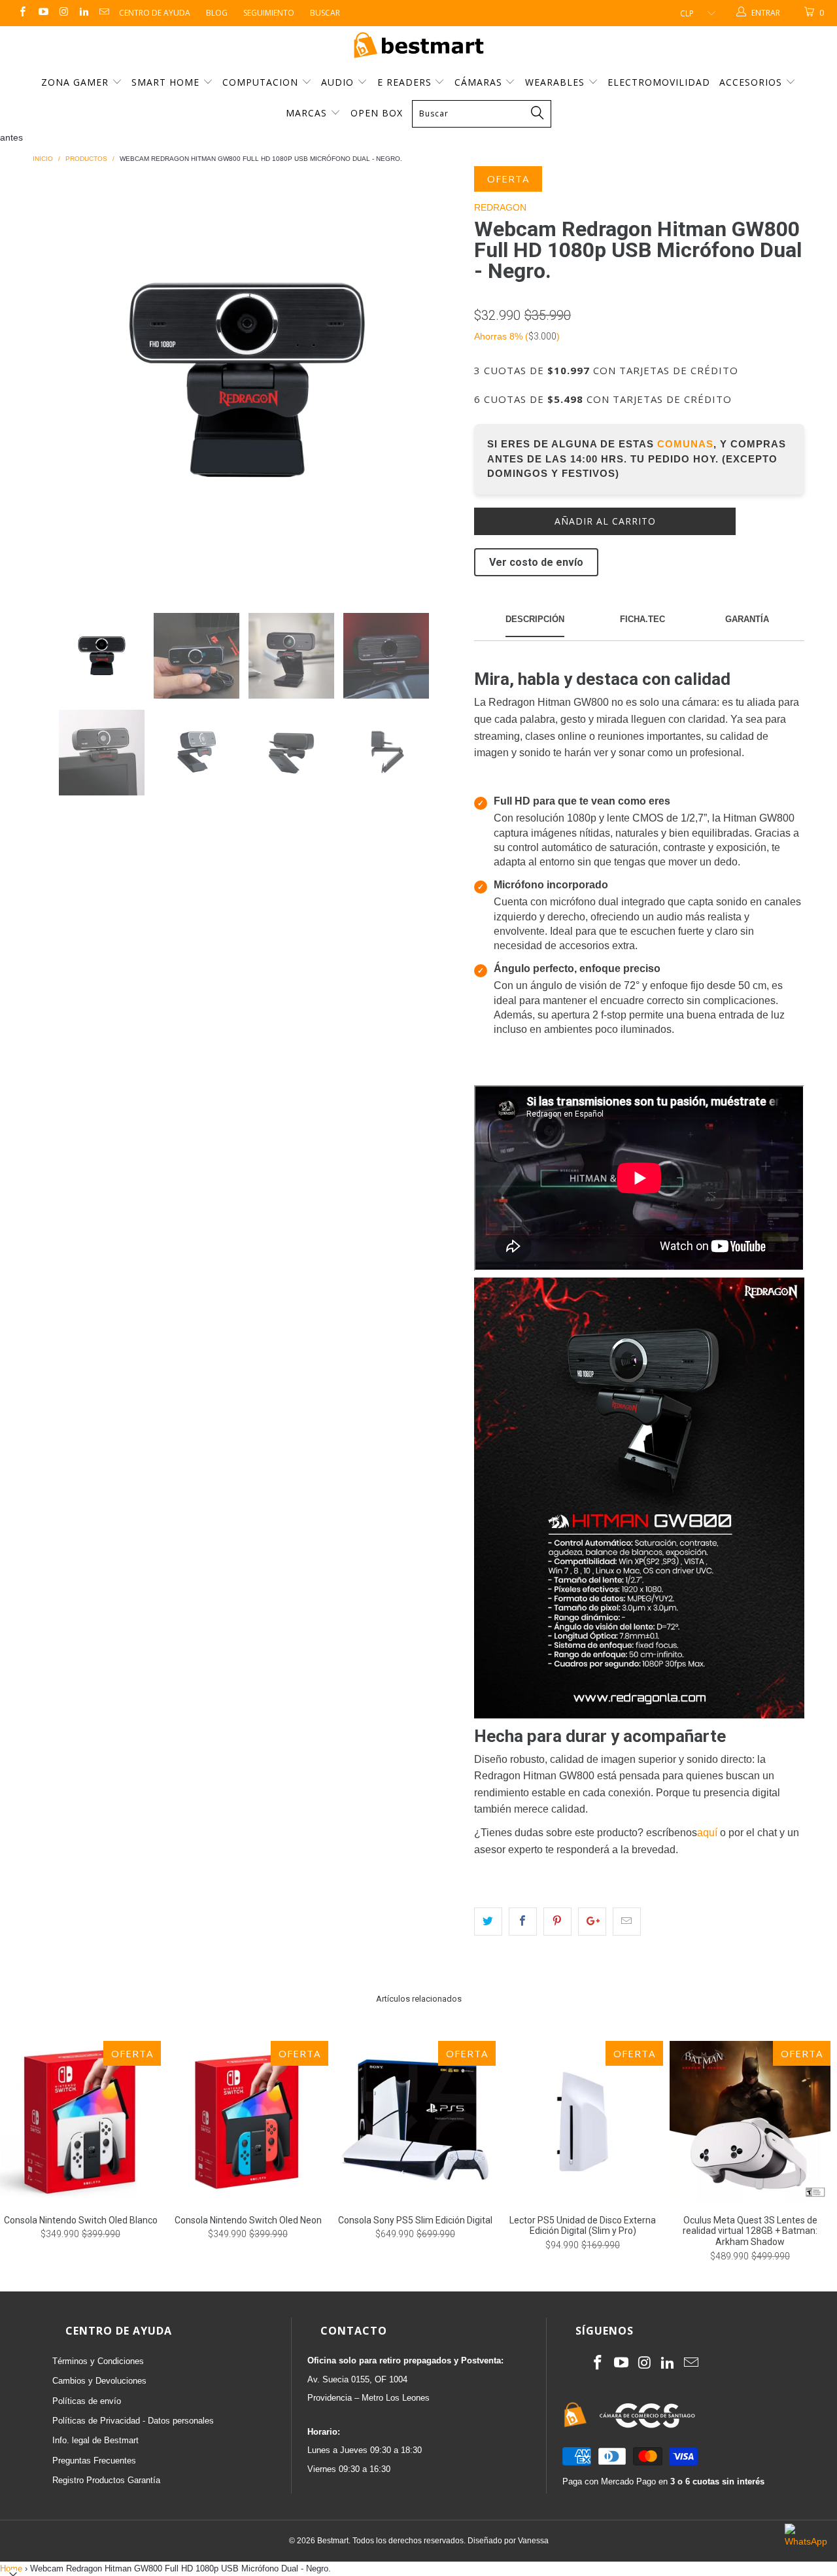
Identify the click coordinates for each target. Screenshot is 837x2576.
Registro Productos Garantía (106, 2480)
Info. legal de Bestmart (95, 2440)
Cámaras (480, 82)
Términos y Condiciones (98, 2361)
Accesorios (752, 82)
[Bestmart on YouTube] (42, 13)
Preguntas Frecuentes (94, 2461)
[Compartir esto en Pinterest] (557, 1921)
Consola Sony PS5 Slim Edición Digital (415, 2121)
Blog (217, 13)
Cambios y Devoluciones (99, 2381)
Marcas (306, 113)
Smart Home (167, 82)
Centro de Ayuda (155, 13)
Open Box (377, 113)
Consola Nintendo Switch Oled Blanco (80, 2121)
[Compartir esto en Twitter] (488, 1921)
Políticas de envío (87, 2401)
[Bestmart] (418, 46)
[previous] (56, 380)
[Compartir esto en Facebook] (523, 1921)
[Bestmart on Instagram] (63, 13)
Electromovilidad (659, 82)
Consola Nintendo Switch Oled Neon (248, 2121)
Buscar (325, 13)
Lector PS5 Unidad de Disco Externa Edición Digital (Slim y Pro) (583, 2121)
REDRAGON (500, 207)
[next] (438, 380)
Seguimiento (269, 13)
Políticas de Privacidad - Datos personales (133, 2421)
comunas (685, 444)
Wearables (556, 82)
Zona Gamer (77, 82)
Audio (339, 82)
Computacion (262, 82)
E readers (406, 82)
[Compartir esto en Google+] (592, 1921)
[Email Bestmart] (104, 13)
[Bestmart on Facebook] (22, 13)
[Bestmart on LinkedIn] (83, 13)
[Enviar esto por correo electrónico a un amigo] (627, 1921)
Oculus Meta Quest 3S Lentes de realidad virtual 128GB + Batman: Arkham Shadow (750, 2121)
